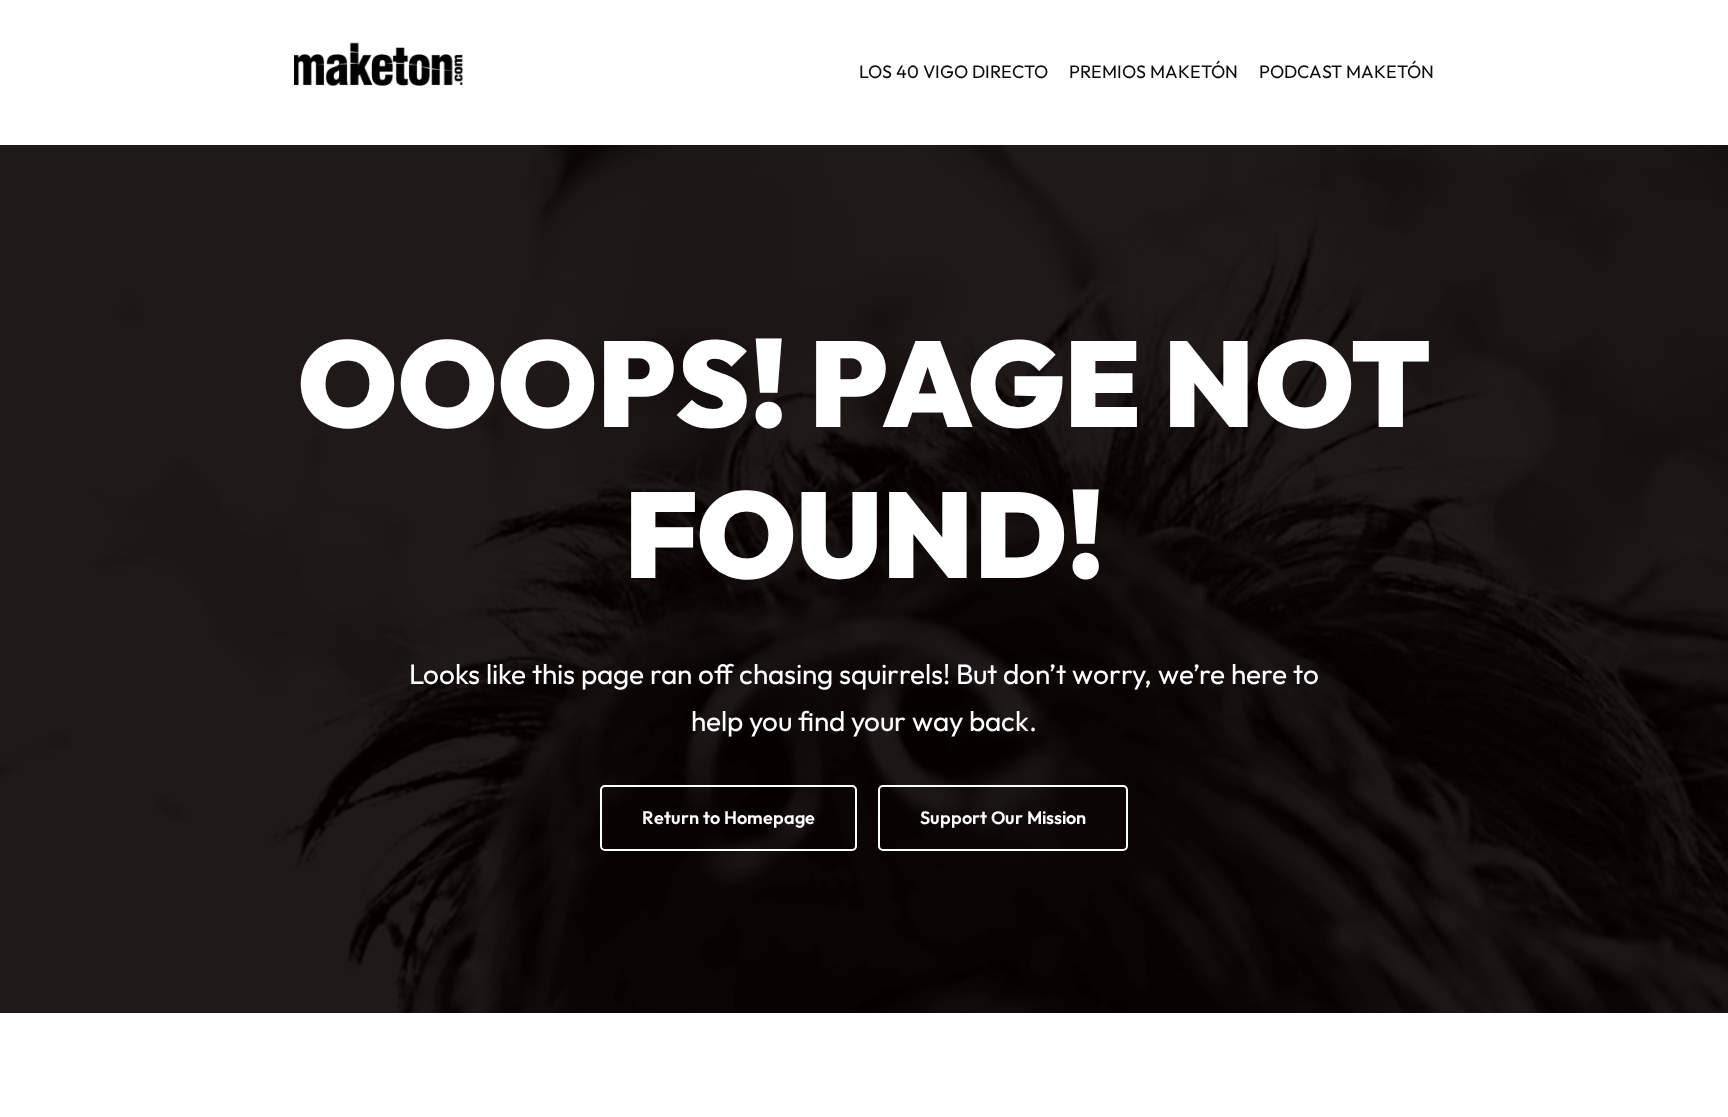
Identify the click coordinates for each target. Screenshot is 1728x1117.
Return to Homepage (728, 817)
